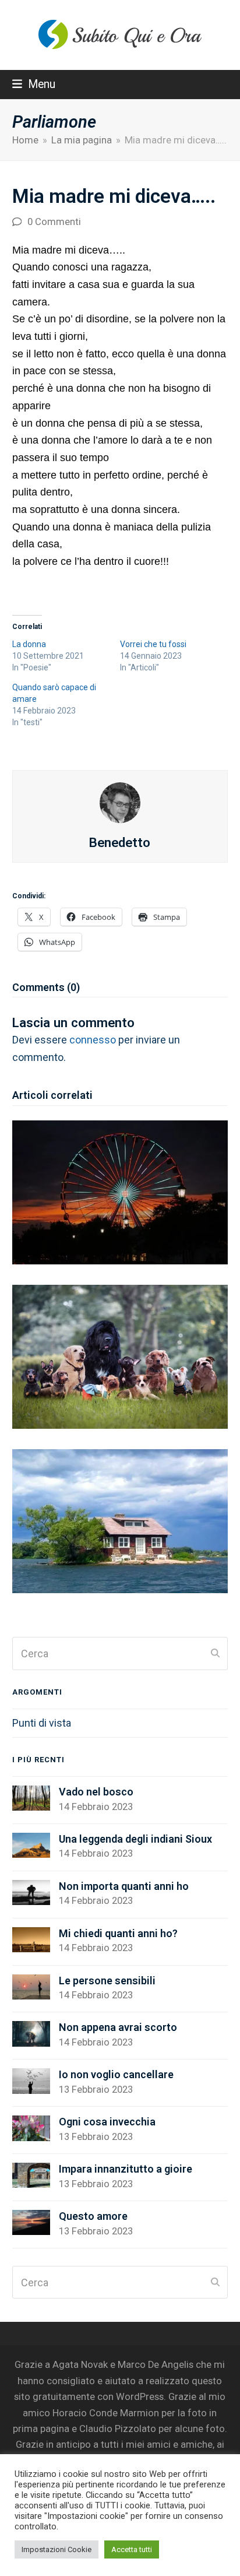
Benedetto (120, 842)
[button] (34, 84)
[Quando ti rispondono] (120, 1191)
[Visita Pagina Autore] (120, 801)
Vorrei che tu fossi (153, 644)
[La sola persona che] (120, 1521)
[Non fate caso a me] (120, 1356)
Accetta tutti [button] (132, 2549)
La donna (29, 644)
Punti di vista (42, 1723)
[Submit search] (215, 1654)
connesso (93, 1040)
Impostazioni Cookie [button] (57, 2549)
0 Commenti (54, 222)
